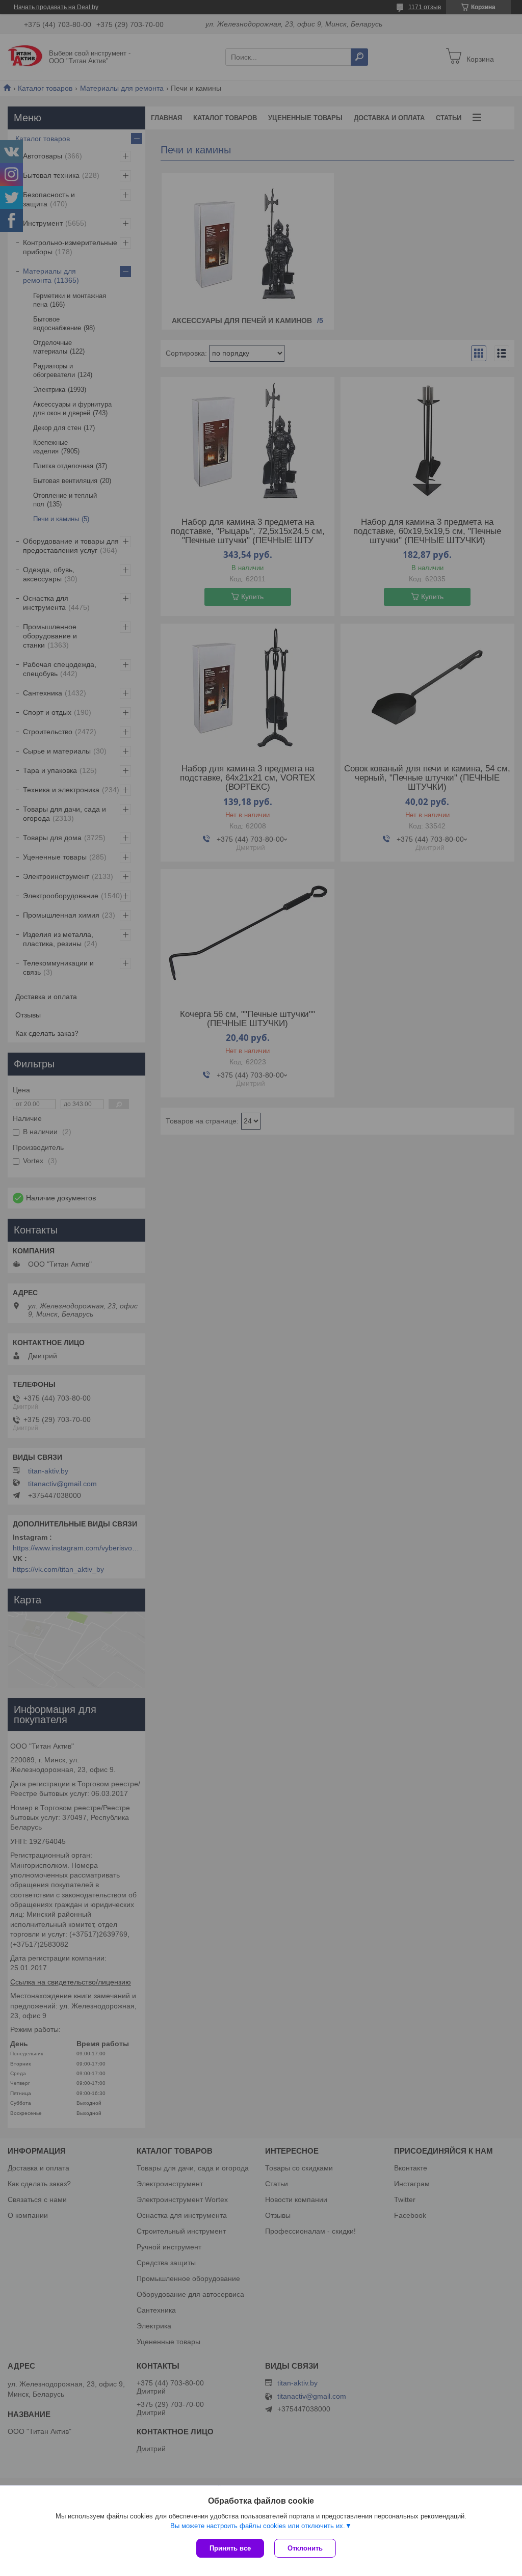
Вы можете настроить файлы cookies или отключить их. (258, 2526)
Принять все (230, 2548)
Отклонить (305, 2548)
